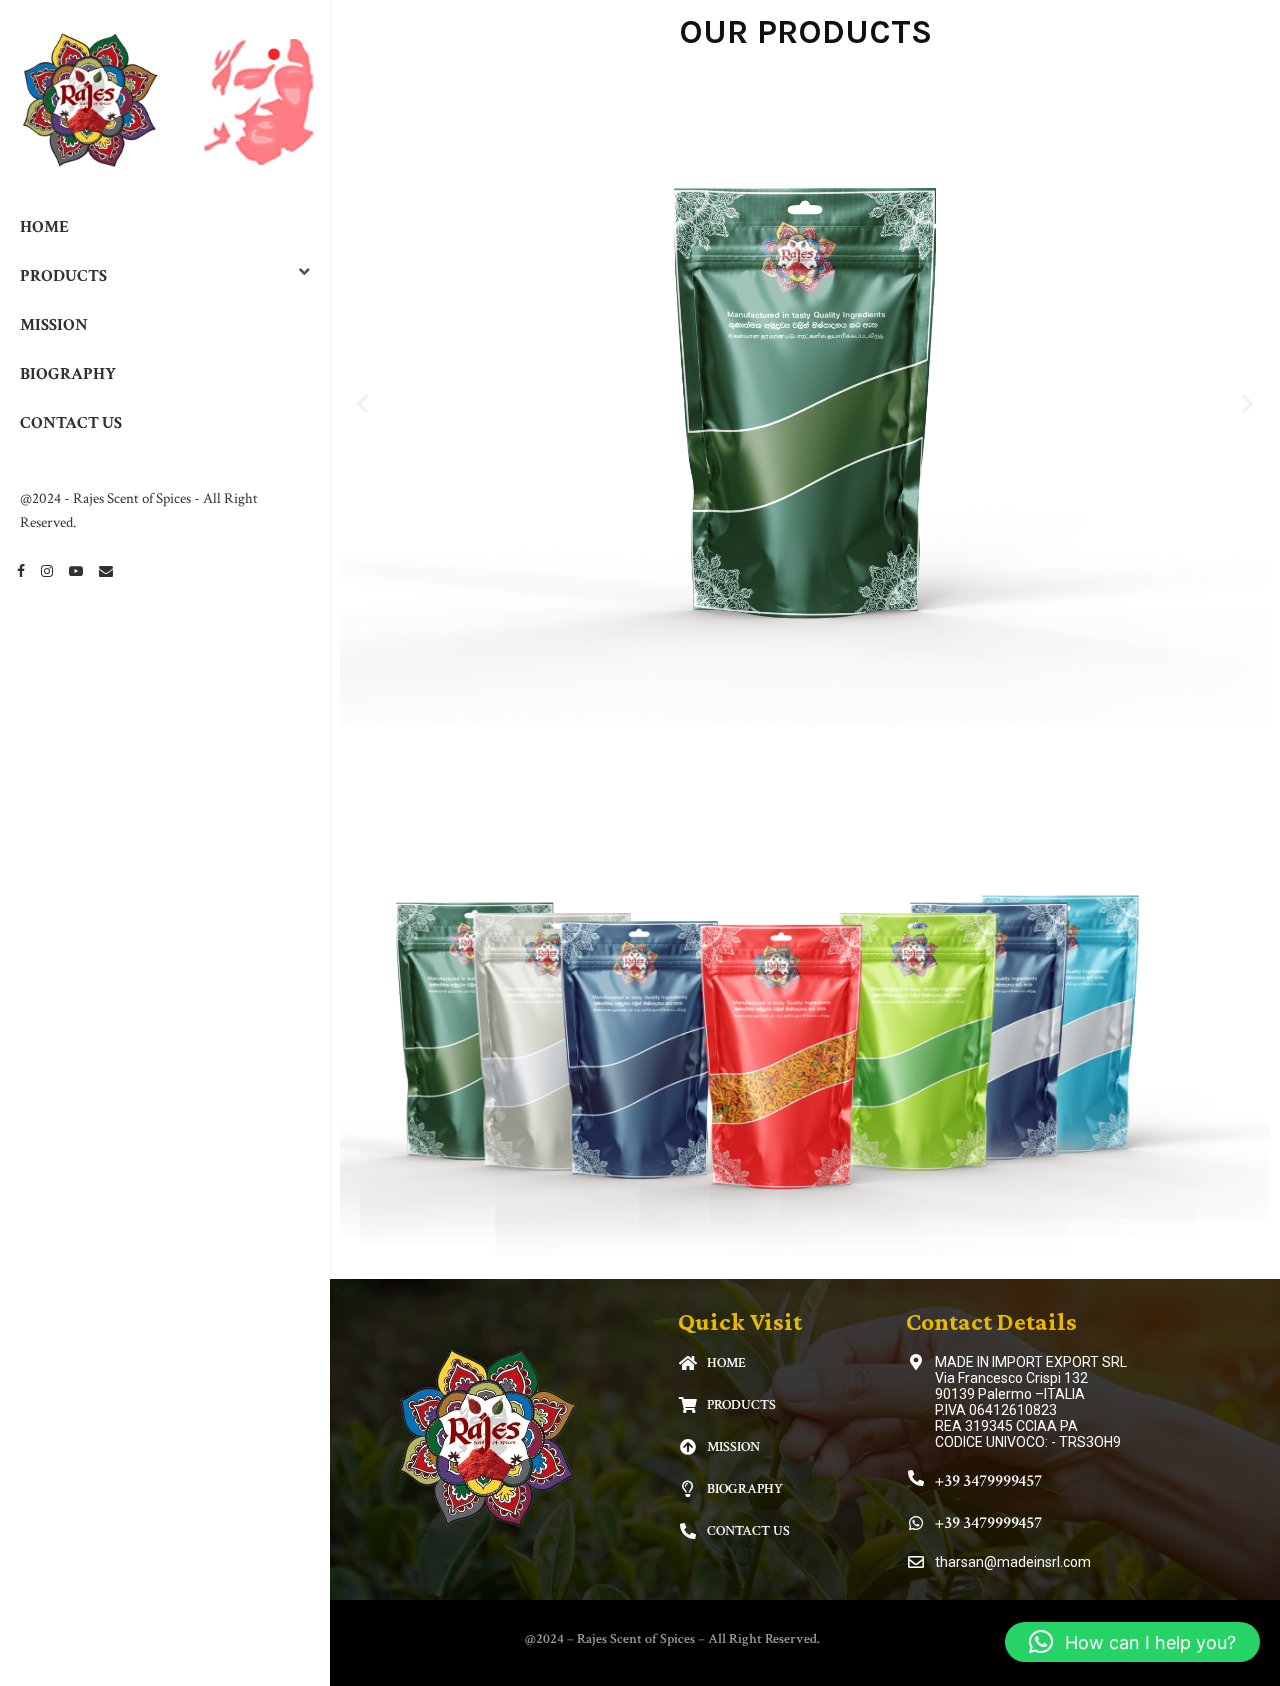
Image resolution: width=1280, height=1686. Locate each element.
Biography (68, 374)
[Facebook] (21, 571)
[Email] (106, 571)
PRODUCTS (63, 276)
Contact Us (71, 423)
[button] (362, 402)
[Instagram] (47, 571)
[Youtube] (76, 571)
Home (44, 227)
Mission (54, 325)
